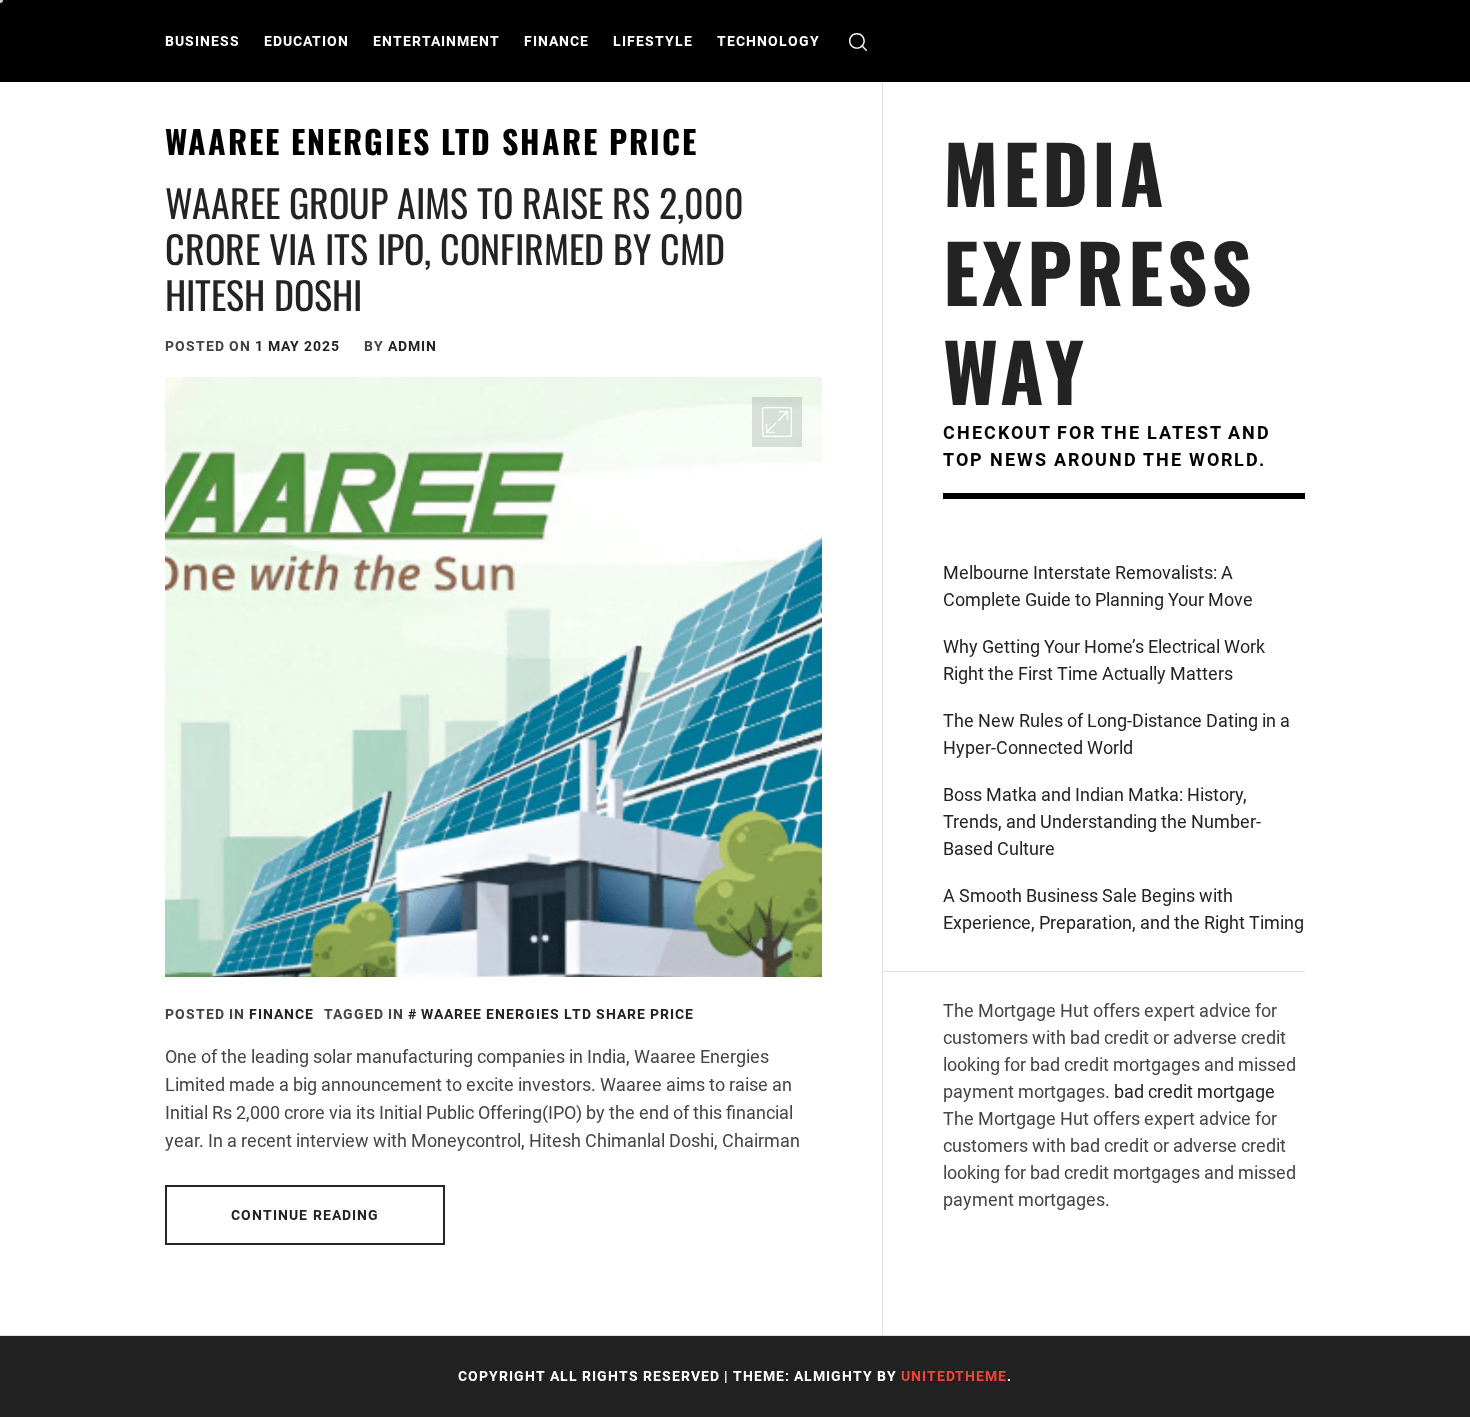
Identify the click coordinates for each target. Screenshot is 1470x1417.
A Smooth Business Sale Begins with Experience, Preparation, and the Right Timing (1123, 909)
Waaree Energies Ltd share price (557, 1014)
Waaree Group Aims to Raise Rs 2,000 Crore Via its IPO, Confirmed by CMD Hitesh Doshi (454, 247)
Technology (768, 41)
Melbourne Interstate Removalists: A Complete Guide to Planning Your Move (1098, 586)
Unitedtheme (954, 1376)
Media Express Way (1099, 270)
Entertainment (436, 41)
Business (202, 41)
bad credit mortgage (1194, 1091)
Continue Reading (305, 1215)
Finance (556, 41)
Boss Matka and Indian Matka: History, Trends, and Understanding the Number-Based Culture (1102, 821)
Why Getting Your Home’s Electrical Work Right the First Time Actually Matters (1104, 660)
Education (306, 41)
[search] (858, 41)
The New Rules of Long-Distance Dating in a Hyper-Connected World (1116, 734)
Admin (412, 346)
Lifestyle (653, 41)
